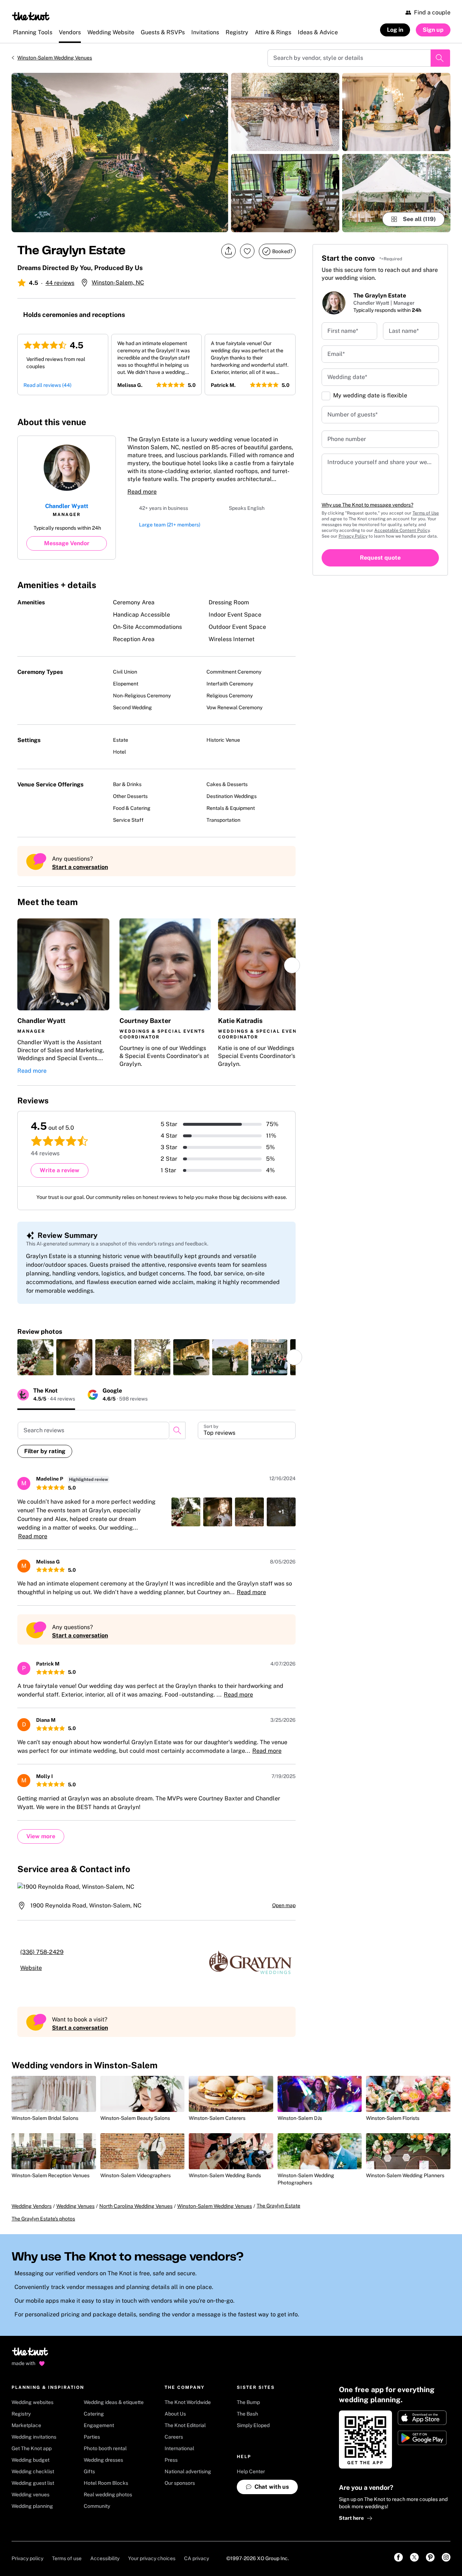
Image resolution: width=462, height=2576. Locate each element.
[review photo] (35, 1357)
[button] (63, 997)
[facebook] (244, 422)
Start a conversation (80, 867)
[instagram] (260, 422)
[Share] (228, 251)
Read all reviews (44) (47, 385)
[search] (177, 1430)
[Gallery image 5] (396, 193)
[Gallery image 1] (120, 153)
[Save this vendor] (247, 251)
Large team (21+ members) (170, 527)
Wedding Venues (75, 2213)
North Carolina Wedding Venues (136, 2213)
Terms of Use (426, 513)
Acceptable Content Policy (402, 530)
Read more (142, 492)
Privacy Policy (353, 536)
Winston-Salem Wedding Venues (55, 58)
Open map (284, 1905)
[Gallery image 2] (285, 112)
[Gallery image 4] (396, 112)
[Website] (275, 422)
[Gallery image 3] (285, 193)
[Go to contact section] (291, 424)
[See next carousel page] (292, 965)
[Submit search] (440, 58)
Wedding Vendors (32, 2213)
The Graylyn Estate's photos (43, 2226)
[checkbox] (326, 396)
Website (40, 1968)
